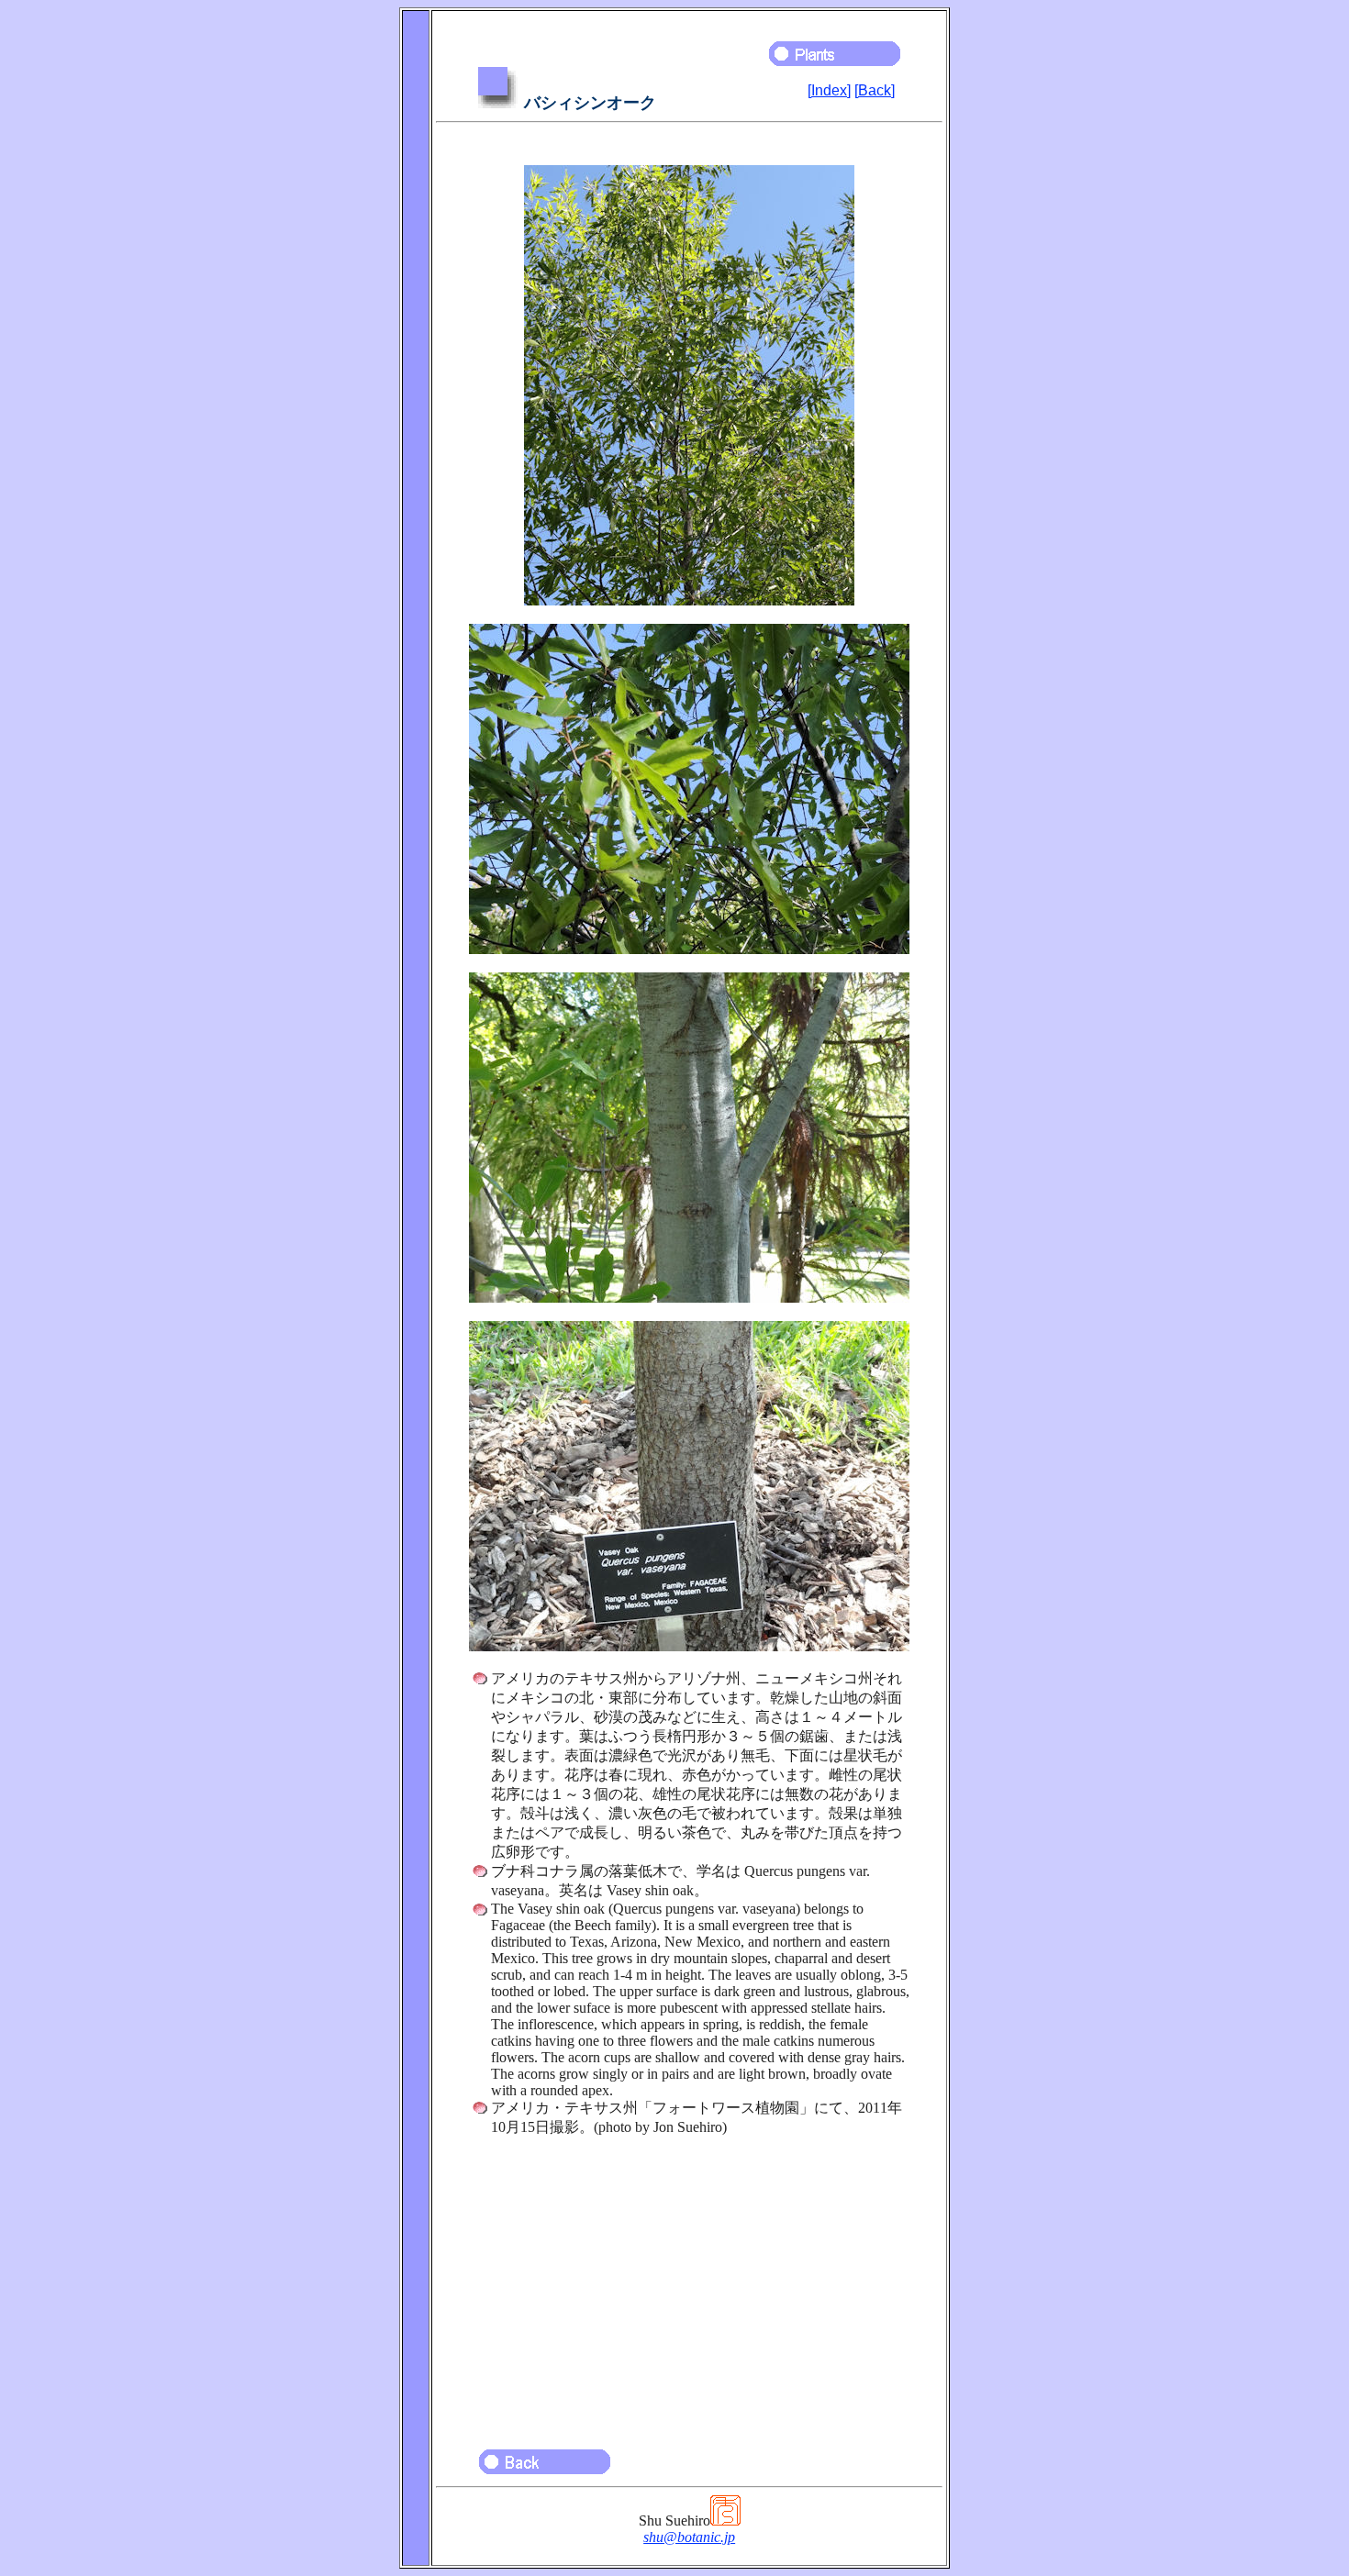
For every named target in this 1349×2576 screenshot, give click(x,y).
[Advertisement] (689, 2284)
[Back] (875, 90)
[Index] (829, 90)
